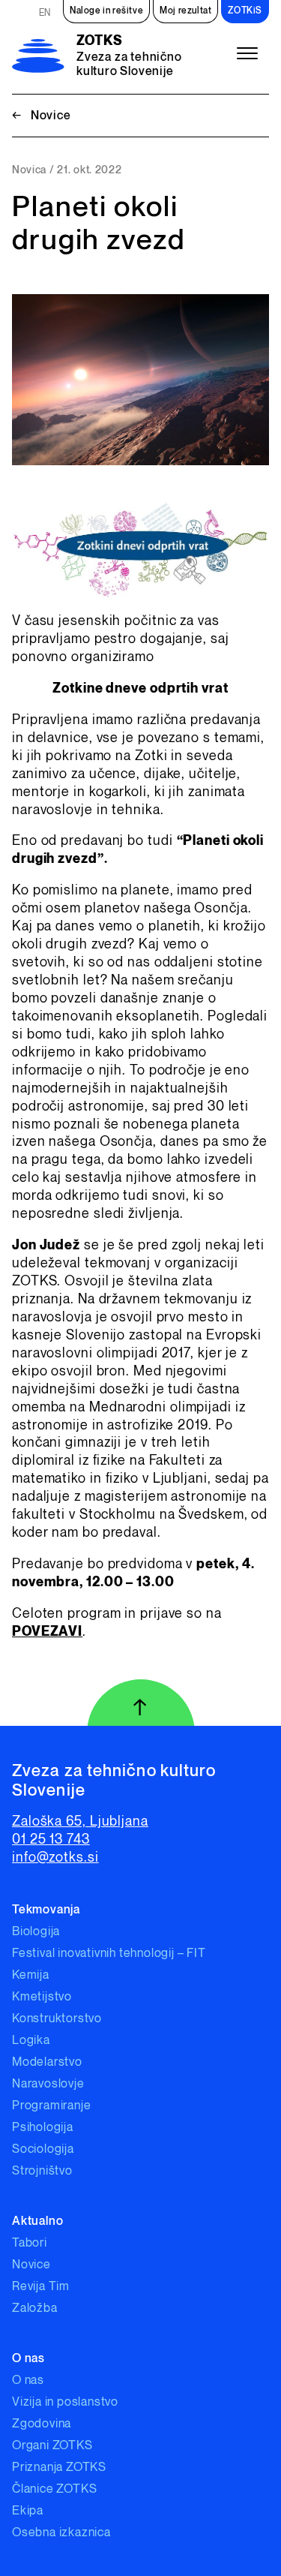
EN (45, 13)
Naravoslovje (48, 2084)
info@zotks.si (55, 1858)
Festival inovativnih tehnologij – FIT (109, 1954)
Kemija (31, 1975)
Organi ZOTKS (52, 2446)
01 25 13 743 (51, 1840)
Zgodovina (42, 2424)
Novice (42, 116)
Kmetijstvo (42, 1997)
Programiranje (51, 2106)
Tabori (30, 2243)
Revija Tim (41, 2287)
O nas (28, 2381)
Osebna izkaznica (61, 2533)
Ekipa (28, 2511)
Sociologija (43, 2149)
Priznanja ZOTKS (59, 2468)
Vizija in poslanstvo (65, 2402)
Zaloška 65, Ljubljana (80, 1822)
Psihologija (43, 2128)
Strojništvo (42, 2171)
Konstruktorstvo (57, 2019)
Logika (31, 2041)
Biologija (36, 1932)
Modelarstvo (47, 2062)
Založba (35, 2308)
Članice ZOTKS (54, 2489)
